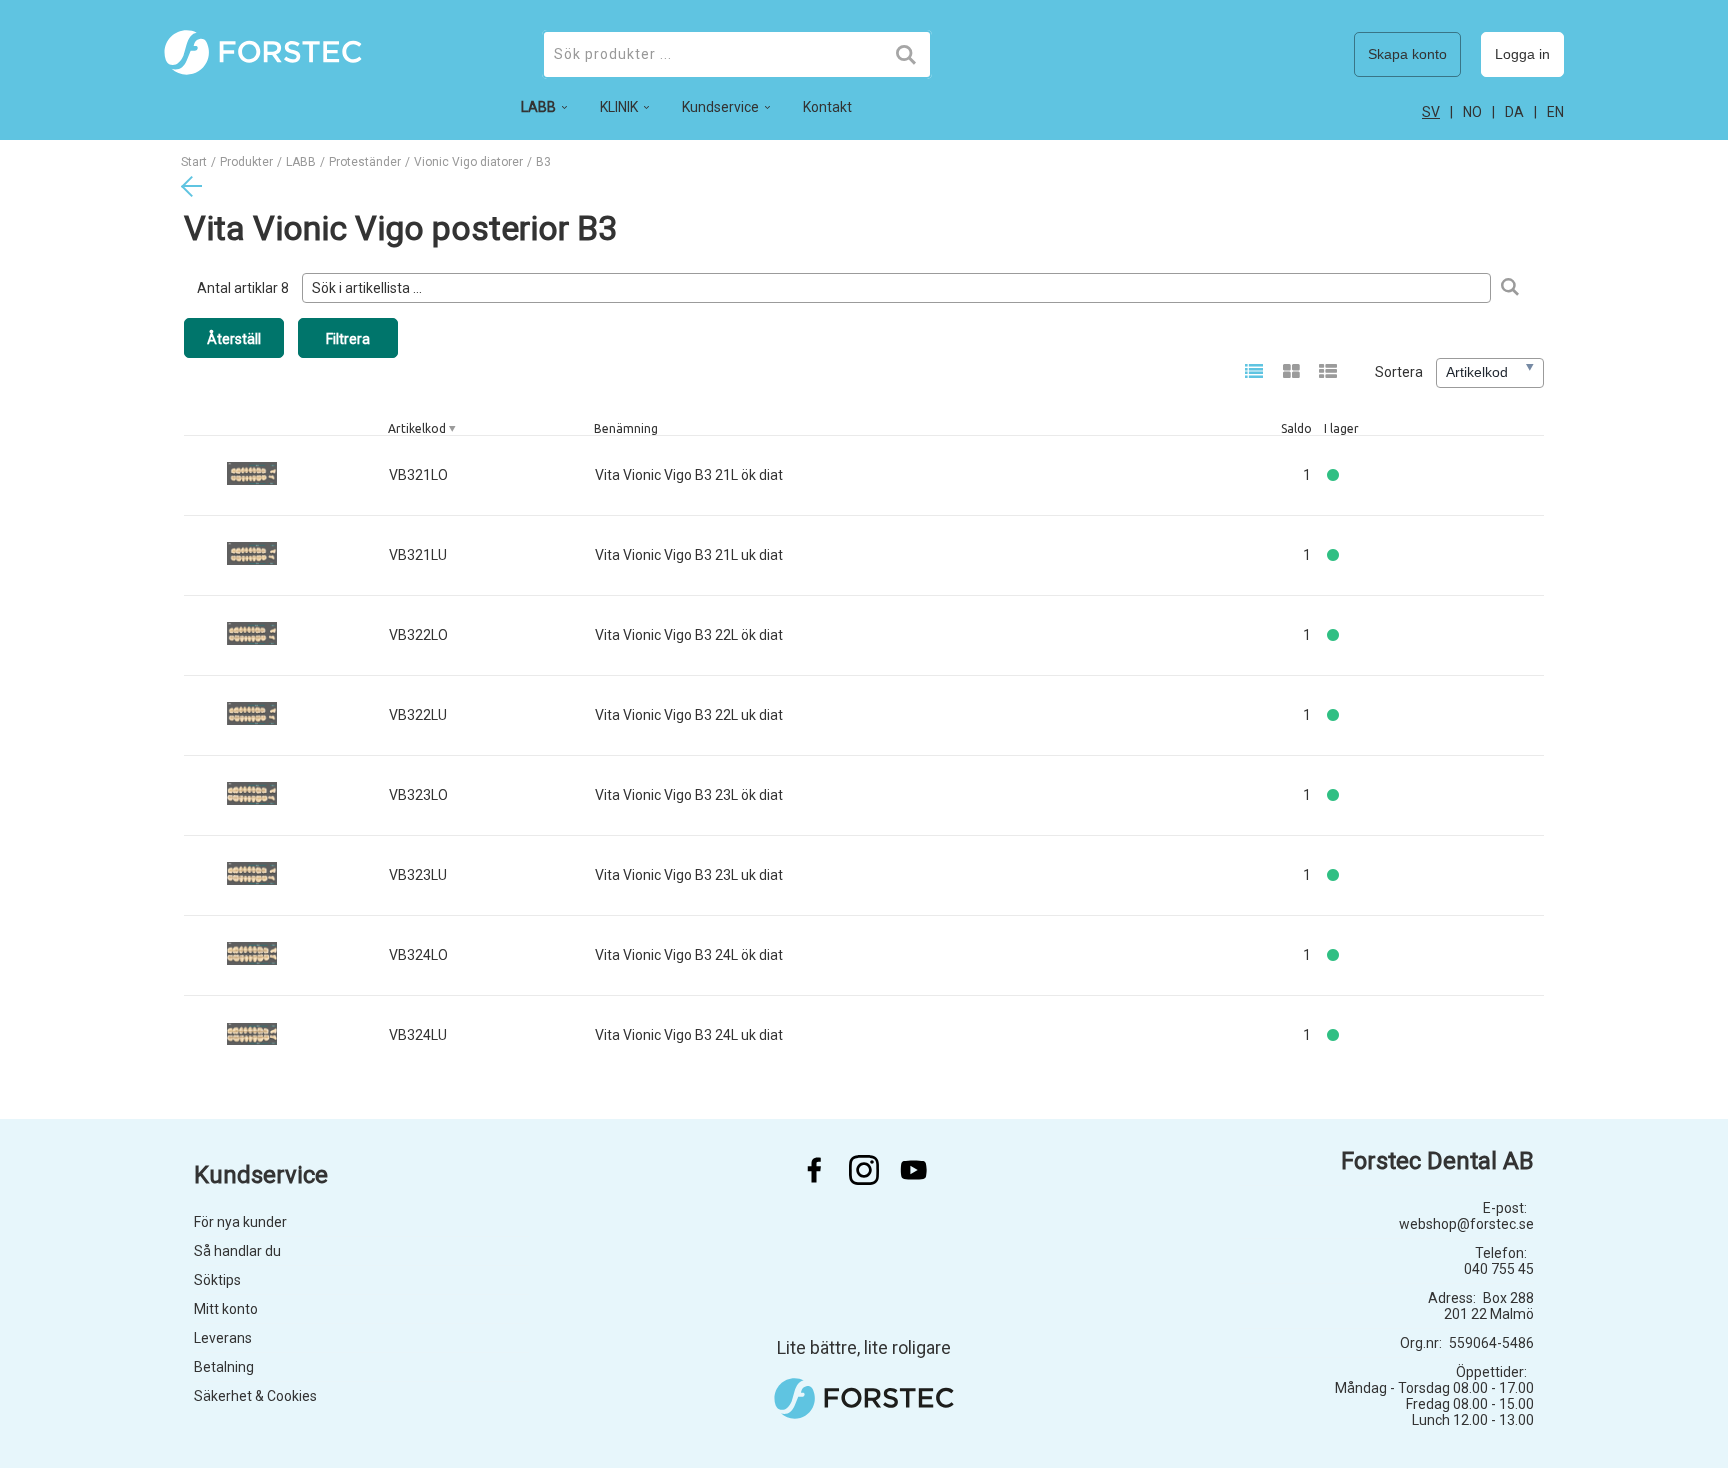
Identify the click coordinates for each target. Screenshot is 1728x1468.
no (1472, 112)
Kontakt (827, 107)
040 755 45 (1499, 1269)
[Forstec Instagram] (864, 1170)
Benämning (626, 428)
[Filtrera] (1509, 288)
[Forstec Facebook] (814, 1170)
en (1555, 112)
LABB (301, 162)
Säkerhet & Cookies (255, 1396)
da (1514, 112)
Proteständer (365, 162)
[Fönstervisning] (1291, 373)
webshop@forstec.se (1466, 1224)
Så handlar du (237, 1251)
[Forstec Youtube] (914, 1170)
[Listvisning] (1254, 373)
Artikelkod (417, 428)
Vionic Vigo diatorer (468, 162)
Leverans (223, 1338)
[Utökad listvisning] (1328, 373)
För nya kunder (240, 1222)
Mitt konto (226, 1309)
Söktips (217, 1280)
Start (194, 162)
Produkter (246, 162)
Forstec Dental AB (1437, 1161)
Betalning (224, 1367)
